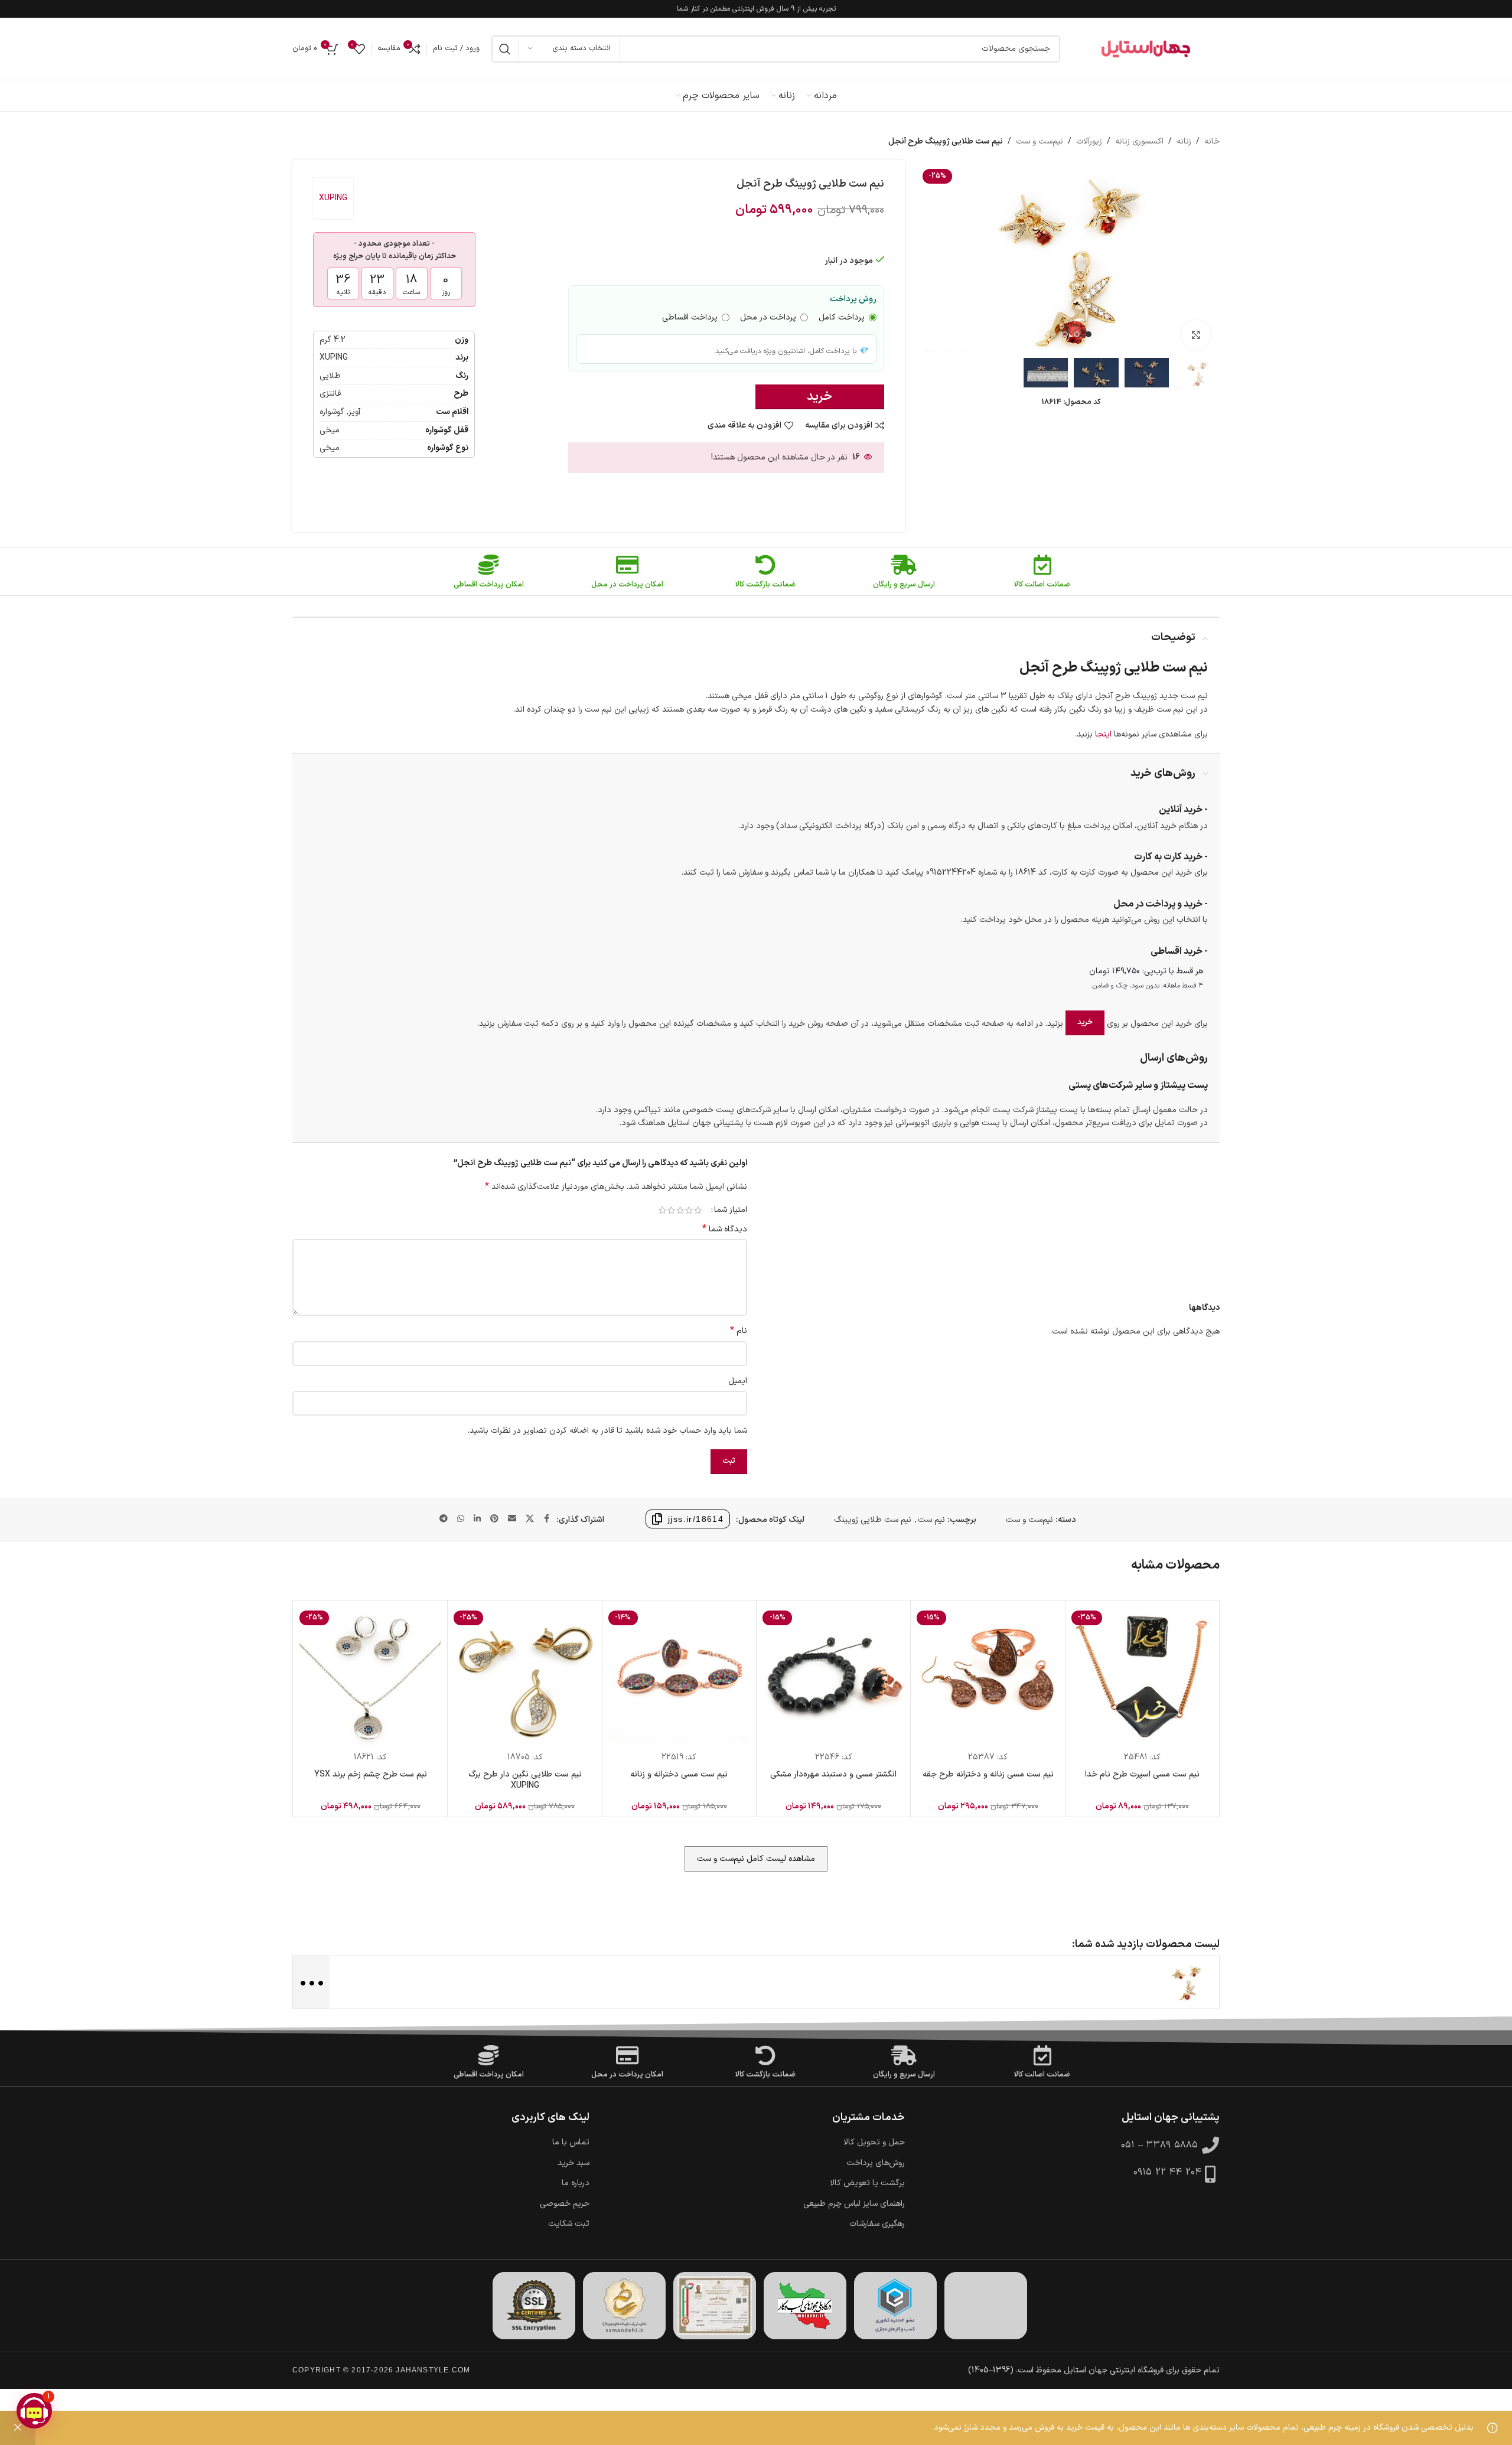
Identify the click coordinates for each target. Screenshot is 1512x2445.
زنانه (1184, 141)
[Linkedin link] (477, 1519)
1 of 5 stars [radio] (698, 1210)
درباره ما (576, 2183)
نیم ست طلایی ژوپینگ (873, 1520)
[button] (34, 2411)
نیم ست (931, 1520)
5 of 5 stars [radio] (662, 1210)
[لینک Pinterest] (494, 1519)
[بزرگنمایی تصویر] (1196, 335)
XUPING (333, 198)
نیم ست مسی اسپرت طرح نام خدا (1142, 1774)
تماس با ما (571, 2143)
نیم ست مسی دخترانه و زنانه (679, 1774)
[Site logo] (1146, 49)
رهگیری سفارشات (877, 2224)
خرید (819, 397)
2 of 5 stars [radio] (689, 1210)
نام (739, 1331)
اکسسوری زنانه (1139, 141)
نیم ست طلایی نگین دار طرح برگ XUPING (525, 1780)
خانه (1212, 141)
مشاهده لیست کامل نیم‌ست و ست (756, 1859)
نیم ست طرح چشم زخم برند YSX (371, 1774)
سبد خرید (573, 2163)
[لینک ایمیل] (512, 1519)
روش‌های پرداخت (876, 2163)
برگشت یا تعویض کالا (867, 2183)
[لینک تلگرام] (444, 1519)
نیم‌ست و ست (1039, 141)
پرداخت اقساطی (690, 317)
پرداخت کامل (842, 317)
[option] (1089, 334)
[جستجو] (505, 49)
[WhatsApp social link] (461, 1519)
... (310, 1981)
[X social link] (530, 1519)
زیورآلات (1089, 141)
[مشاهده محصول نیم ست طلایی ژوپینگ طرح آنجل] (1187, 1982)
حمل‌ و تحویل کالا (874, 2143)
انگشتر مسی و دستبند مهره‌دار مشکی (833, 1774)
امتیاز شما (731, 1210)
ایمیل (738, 1381)
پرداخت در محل (768, 317)
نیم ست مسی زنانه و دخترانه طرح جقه (988, 1774)
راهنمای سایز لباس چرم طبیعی (854, 2204)
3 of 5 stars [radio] (680, 1210)
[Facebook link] (547, 1519)
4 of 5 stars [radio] (671, 1210)
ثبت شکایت (569, 2224)
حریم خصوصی (565, 2204)
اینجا (1103, 734)
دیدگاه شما (725, 1230)
